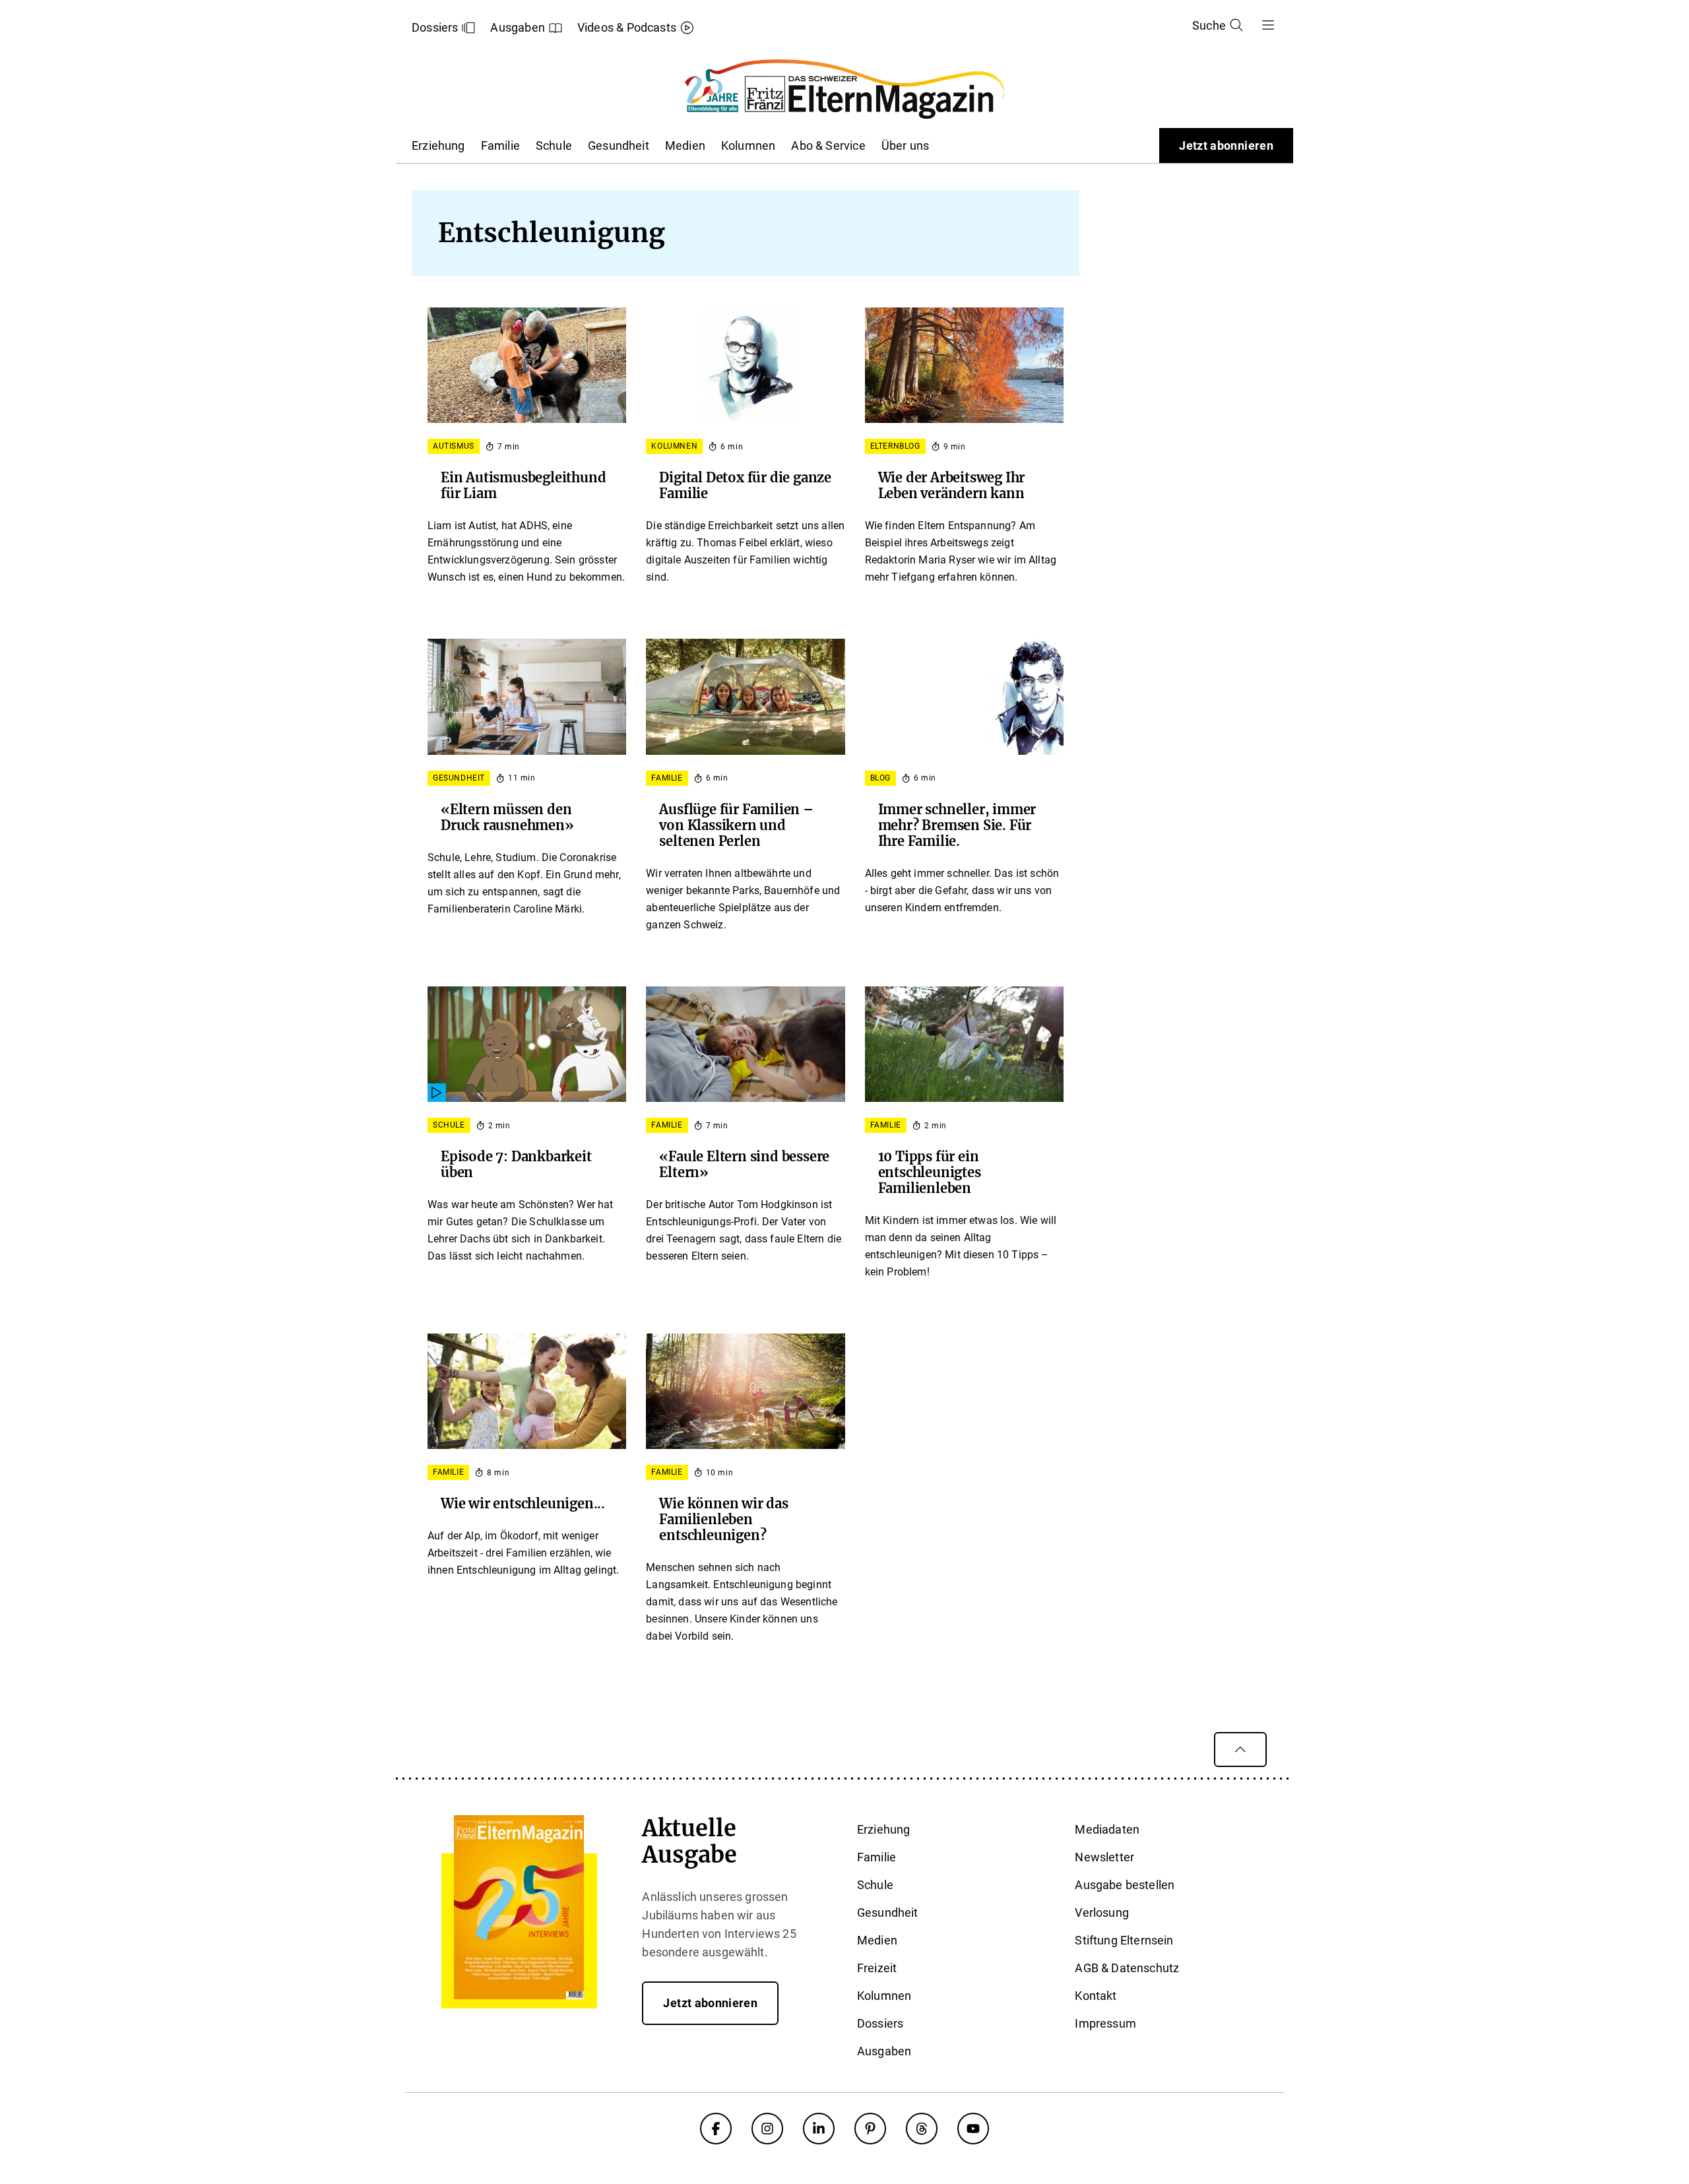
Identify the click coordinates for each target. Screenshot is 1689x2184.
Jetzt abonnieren (1226, 145)
